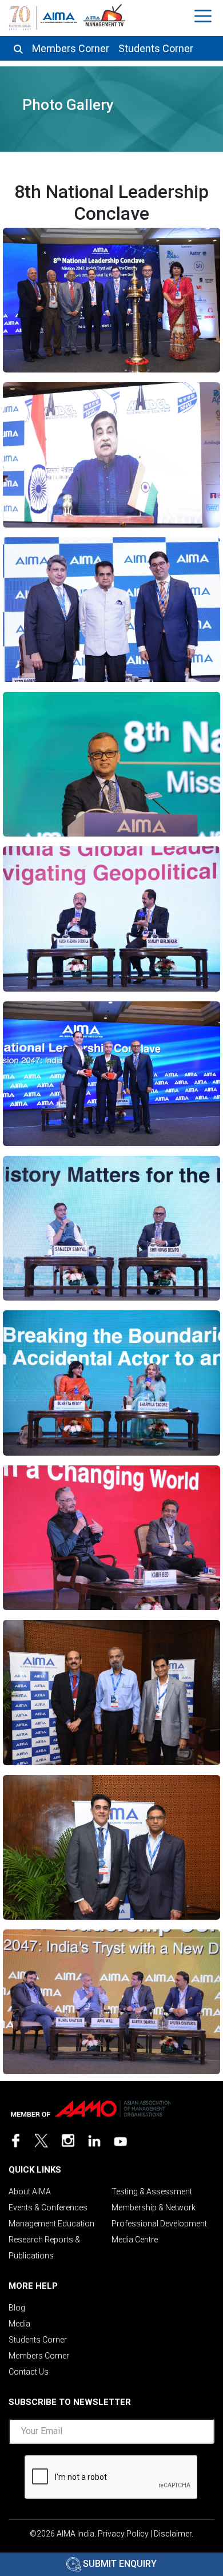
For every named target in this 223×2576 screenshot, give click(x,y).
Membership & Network (154, 2208)
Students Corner (156, 49)
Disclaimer (173, 2534)
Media (19, 2324)
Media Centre (135, 2240)
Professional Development (159, 2224)
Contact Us (29, 2372)
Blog (17, 2308)
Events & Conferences (48, 2208)
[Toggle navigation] (204, 16)
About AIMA (30, 2191)
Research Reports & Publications (44, 2248)
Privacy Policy (123, 2534)
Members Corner (71, 49)
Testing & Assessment (152, 2191)
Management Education (51, 2224)
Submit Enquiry (119, 2564)
